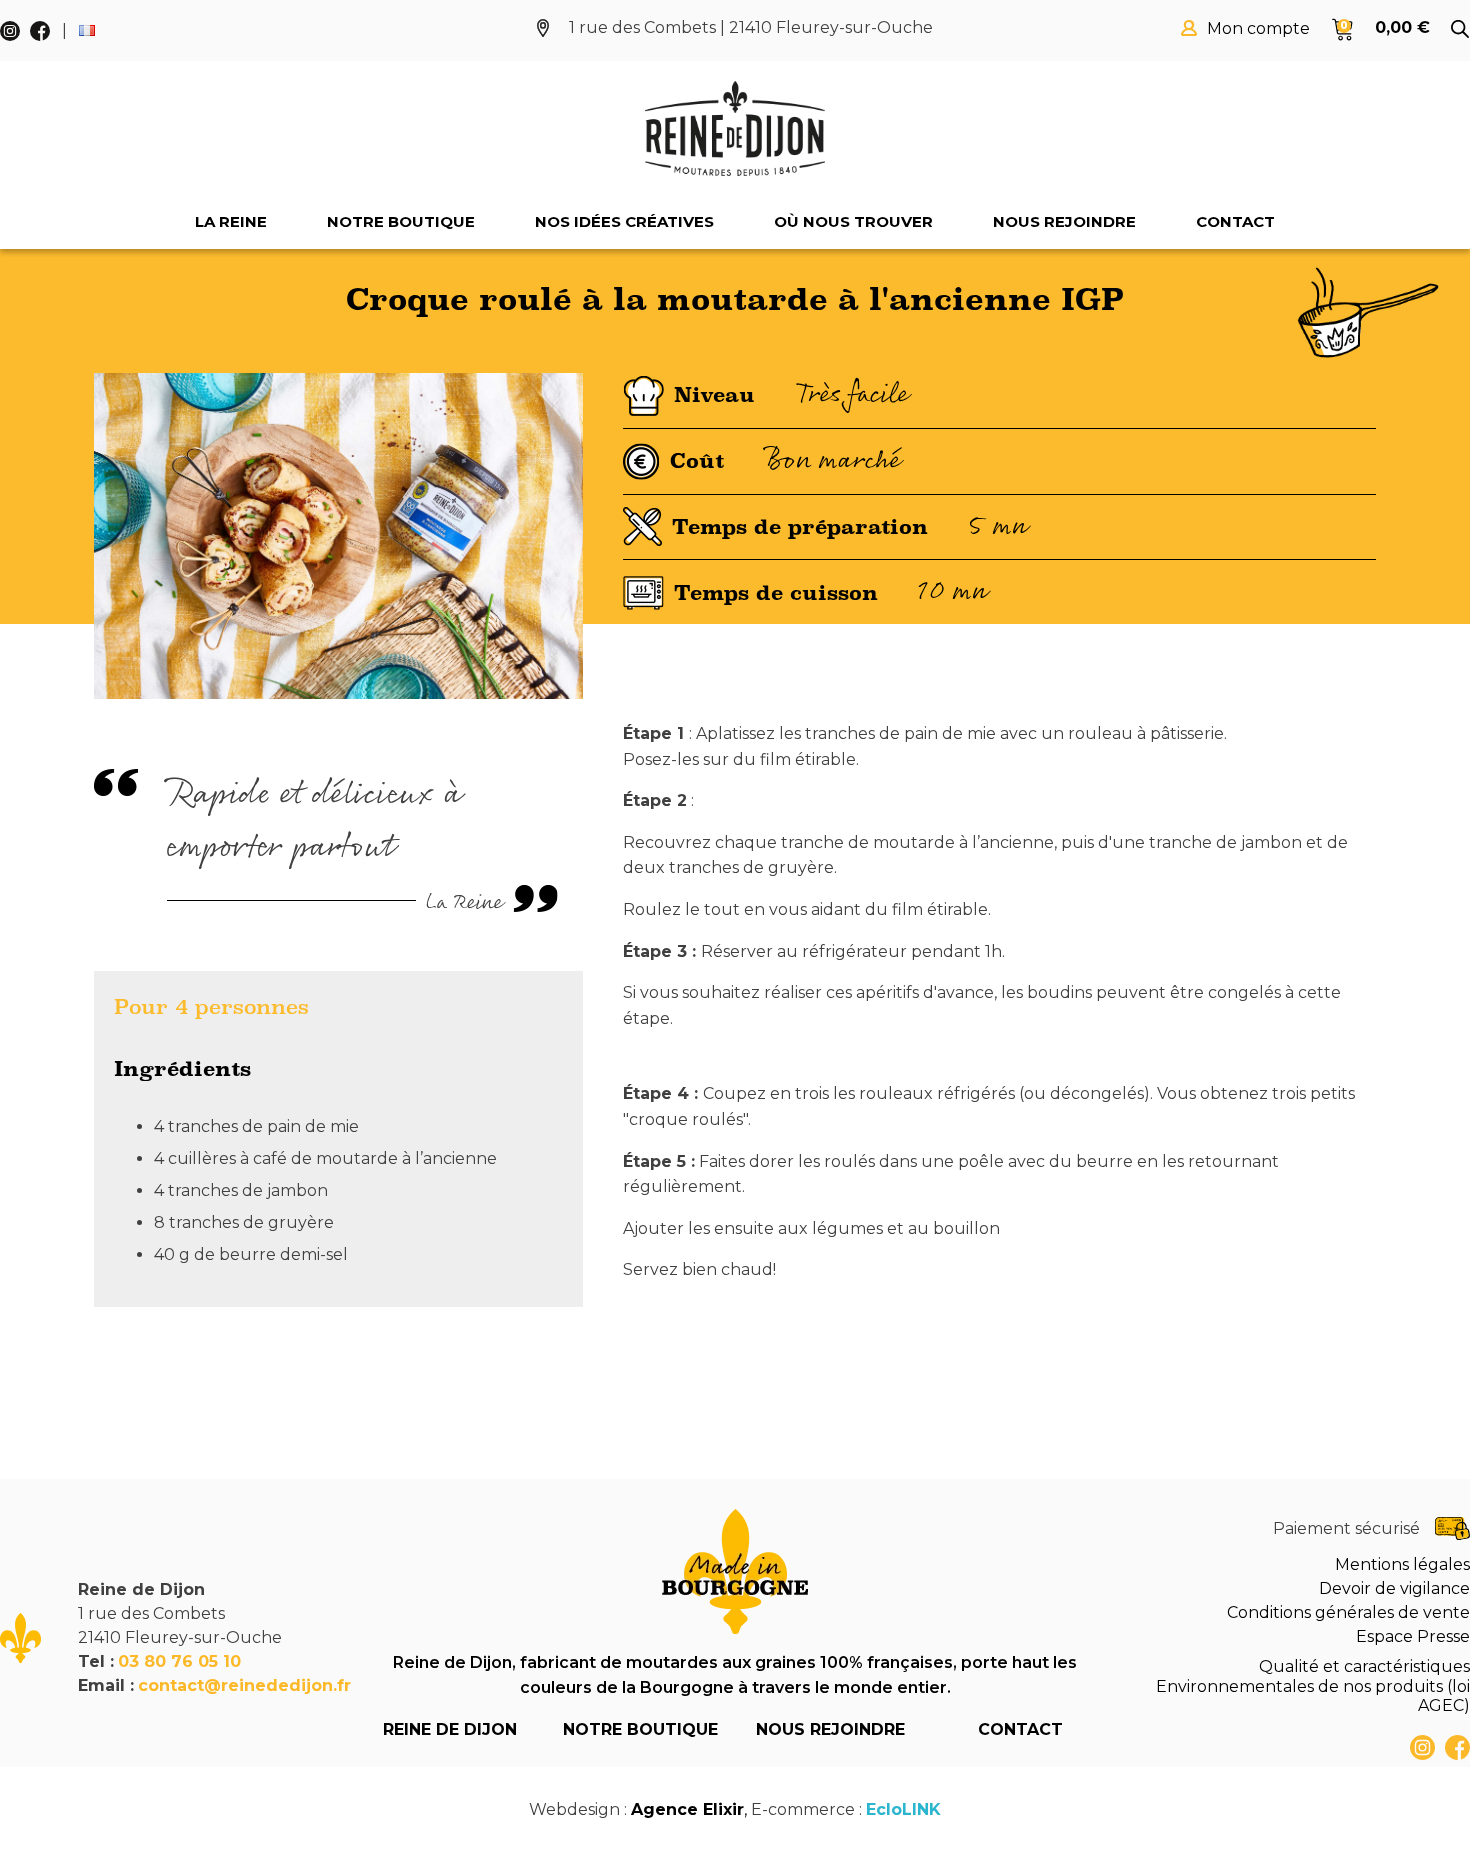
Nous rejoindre (1064, 221)
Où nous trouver (853, 221)
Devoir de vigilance (1394, 1588)
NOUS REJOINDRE (830, 1729)
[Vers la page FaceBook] (1457, 1747)
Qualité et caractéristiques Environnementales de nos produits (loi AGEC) (1313, 1685)
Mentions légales (1402, 1564)
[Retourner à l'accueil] (735, 128)
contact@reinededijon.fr (244, 1685)
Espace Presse (1413, 1636)
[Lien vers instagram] (1422, 1747)
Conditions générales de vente (1348, 1612)
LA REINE (231, 221)
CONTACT (1020, 1729)
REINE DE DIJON (450, 1729)
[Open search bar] (1460, 29)
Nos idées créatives (624, 221)
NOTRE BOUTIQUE (640, 1729)
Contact (1235, 221)
